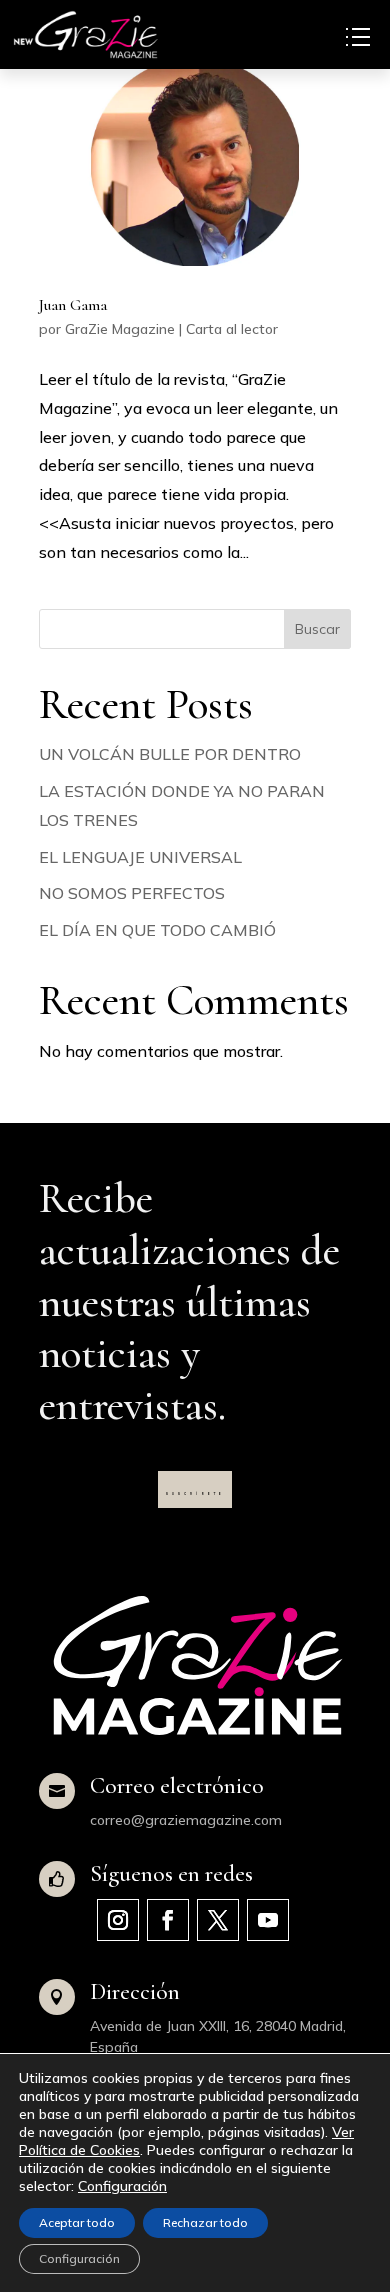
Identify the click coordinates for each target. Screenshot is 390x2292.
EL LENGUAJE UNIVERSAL (140, 857)
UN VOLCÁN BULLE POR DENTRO (170, 754)
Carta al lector (232, 329)
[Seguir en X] (218, 1920)
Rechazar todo (205, 2222)
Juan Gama (73, 305)
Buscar (317, 629)
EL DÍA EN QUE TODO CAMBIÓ (157, 930)
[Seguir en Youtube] (268, 1920)
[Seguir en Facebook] (168, 1920)
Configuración (122, 2186)
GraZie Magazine (120, 329)
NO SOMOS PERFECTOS (132, 893)
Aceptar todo (77, 2222)
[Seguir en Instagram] (118, 1920)
